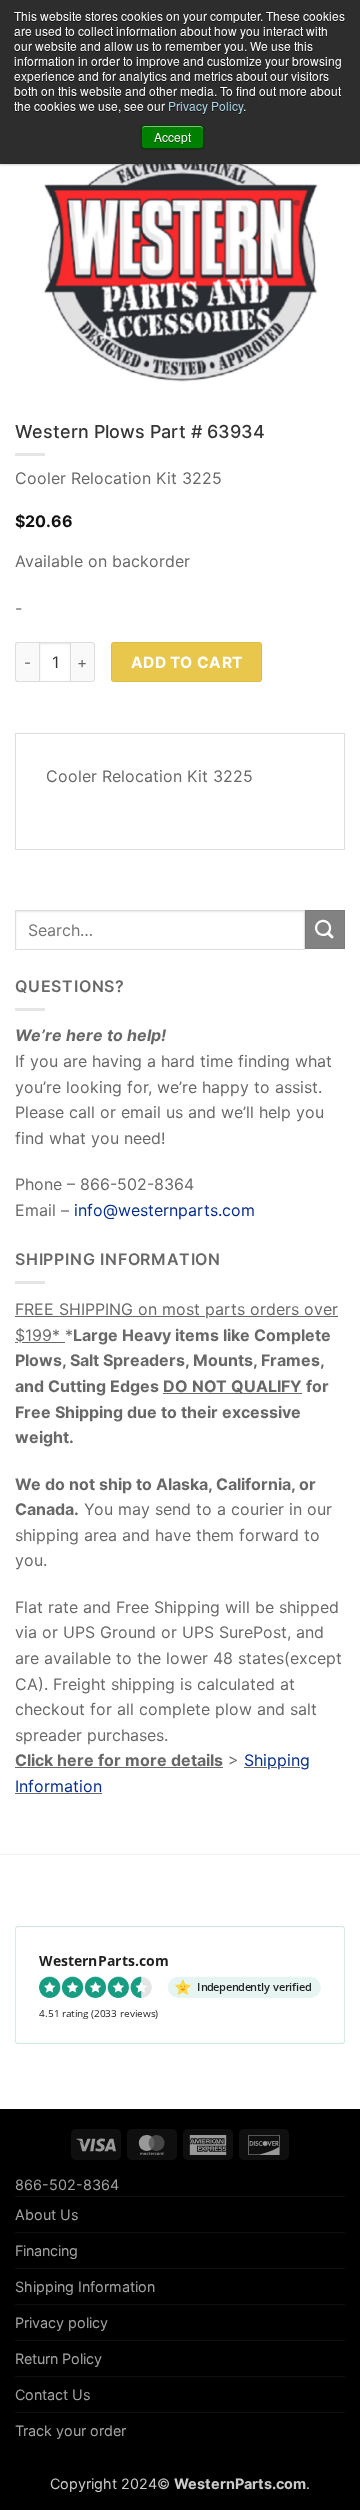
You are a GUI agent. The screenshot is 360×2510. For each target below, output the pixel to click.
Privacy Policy (205, 105)
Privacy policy (61, 2322)
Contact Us (53, 2394)
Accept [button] (172, 136)
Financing (46, 2250)
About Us (47, 2214)
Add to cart (187, 662)
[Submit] (325, 929)
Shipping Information (85, 2286)
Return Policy (58, 2358)
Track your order (70, 2430)
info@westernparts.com (164, 1210)
